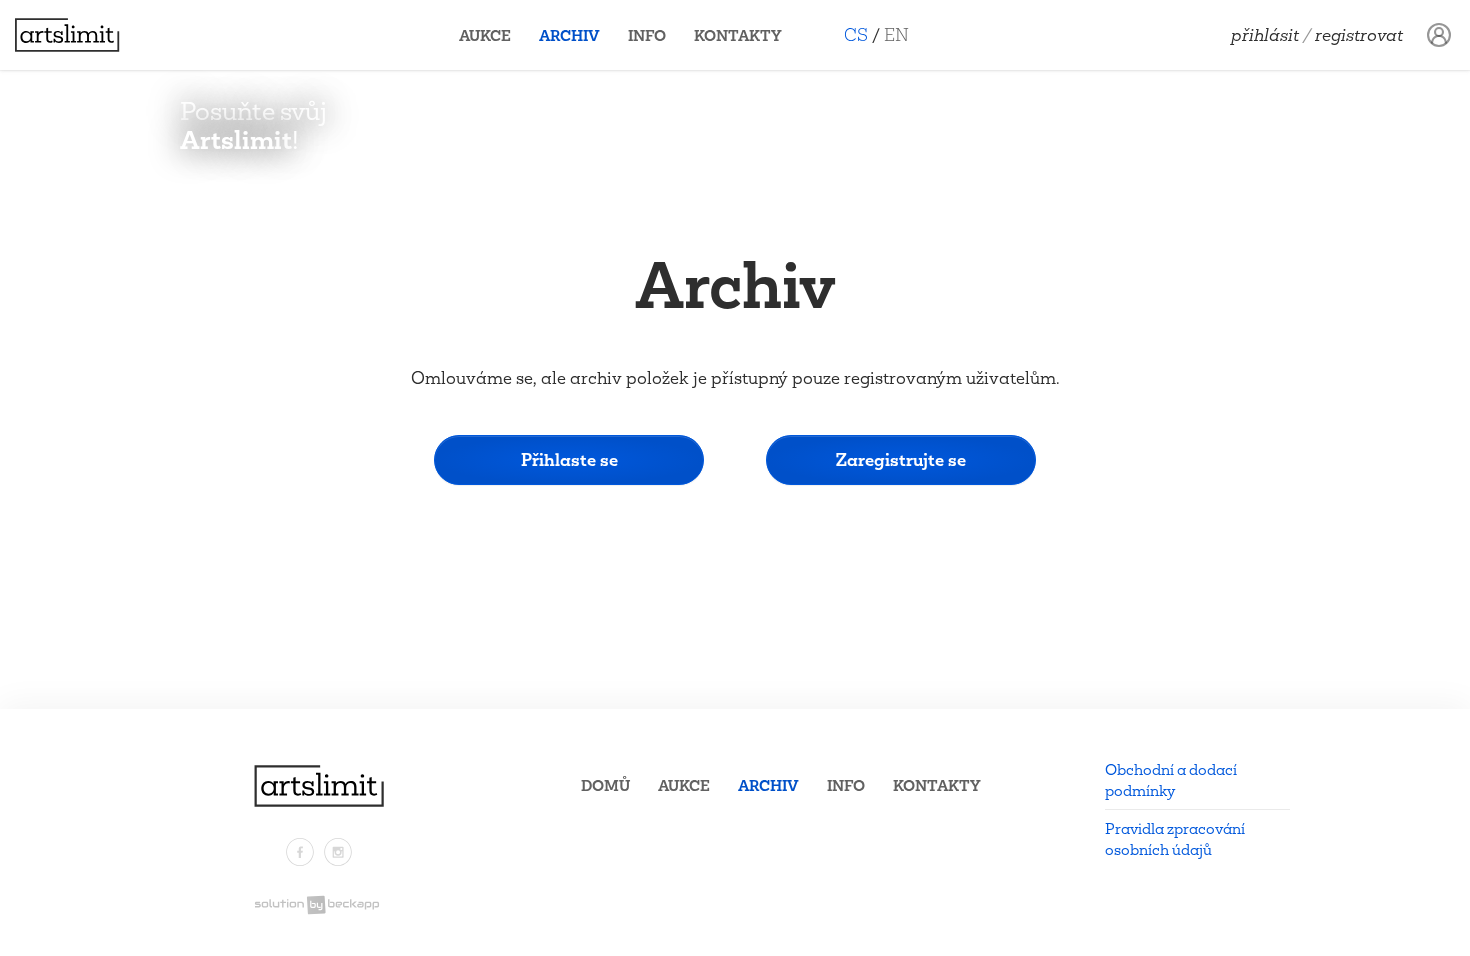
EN (896, 34)
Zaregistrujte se (901, 459)
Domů (605, 785)
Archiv (569, 35)
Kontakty (738, 35)
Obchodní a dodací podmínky (1171, 780)
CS (856, 34)
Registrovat (1359, 35)
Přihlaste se (569, 459)
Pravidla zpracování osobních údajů (1175, 839)
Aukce (485, 35)
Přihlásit (1265, 35)
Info (647, 35)
